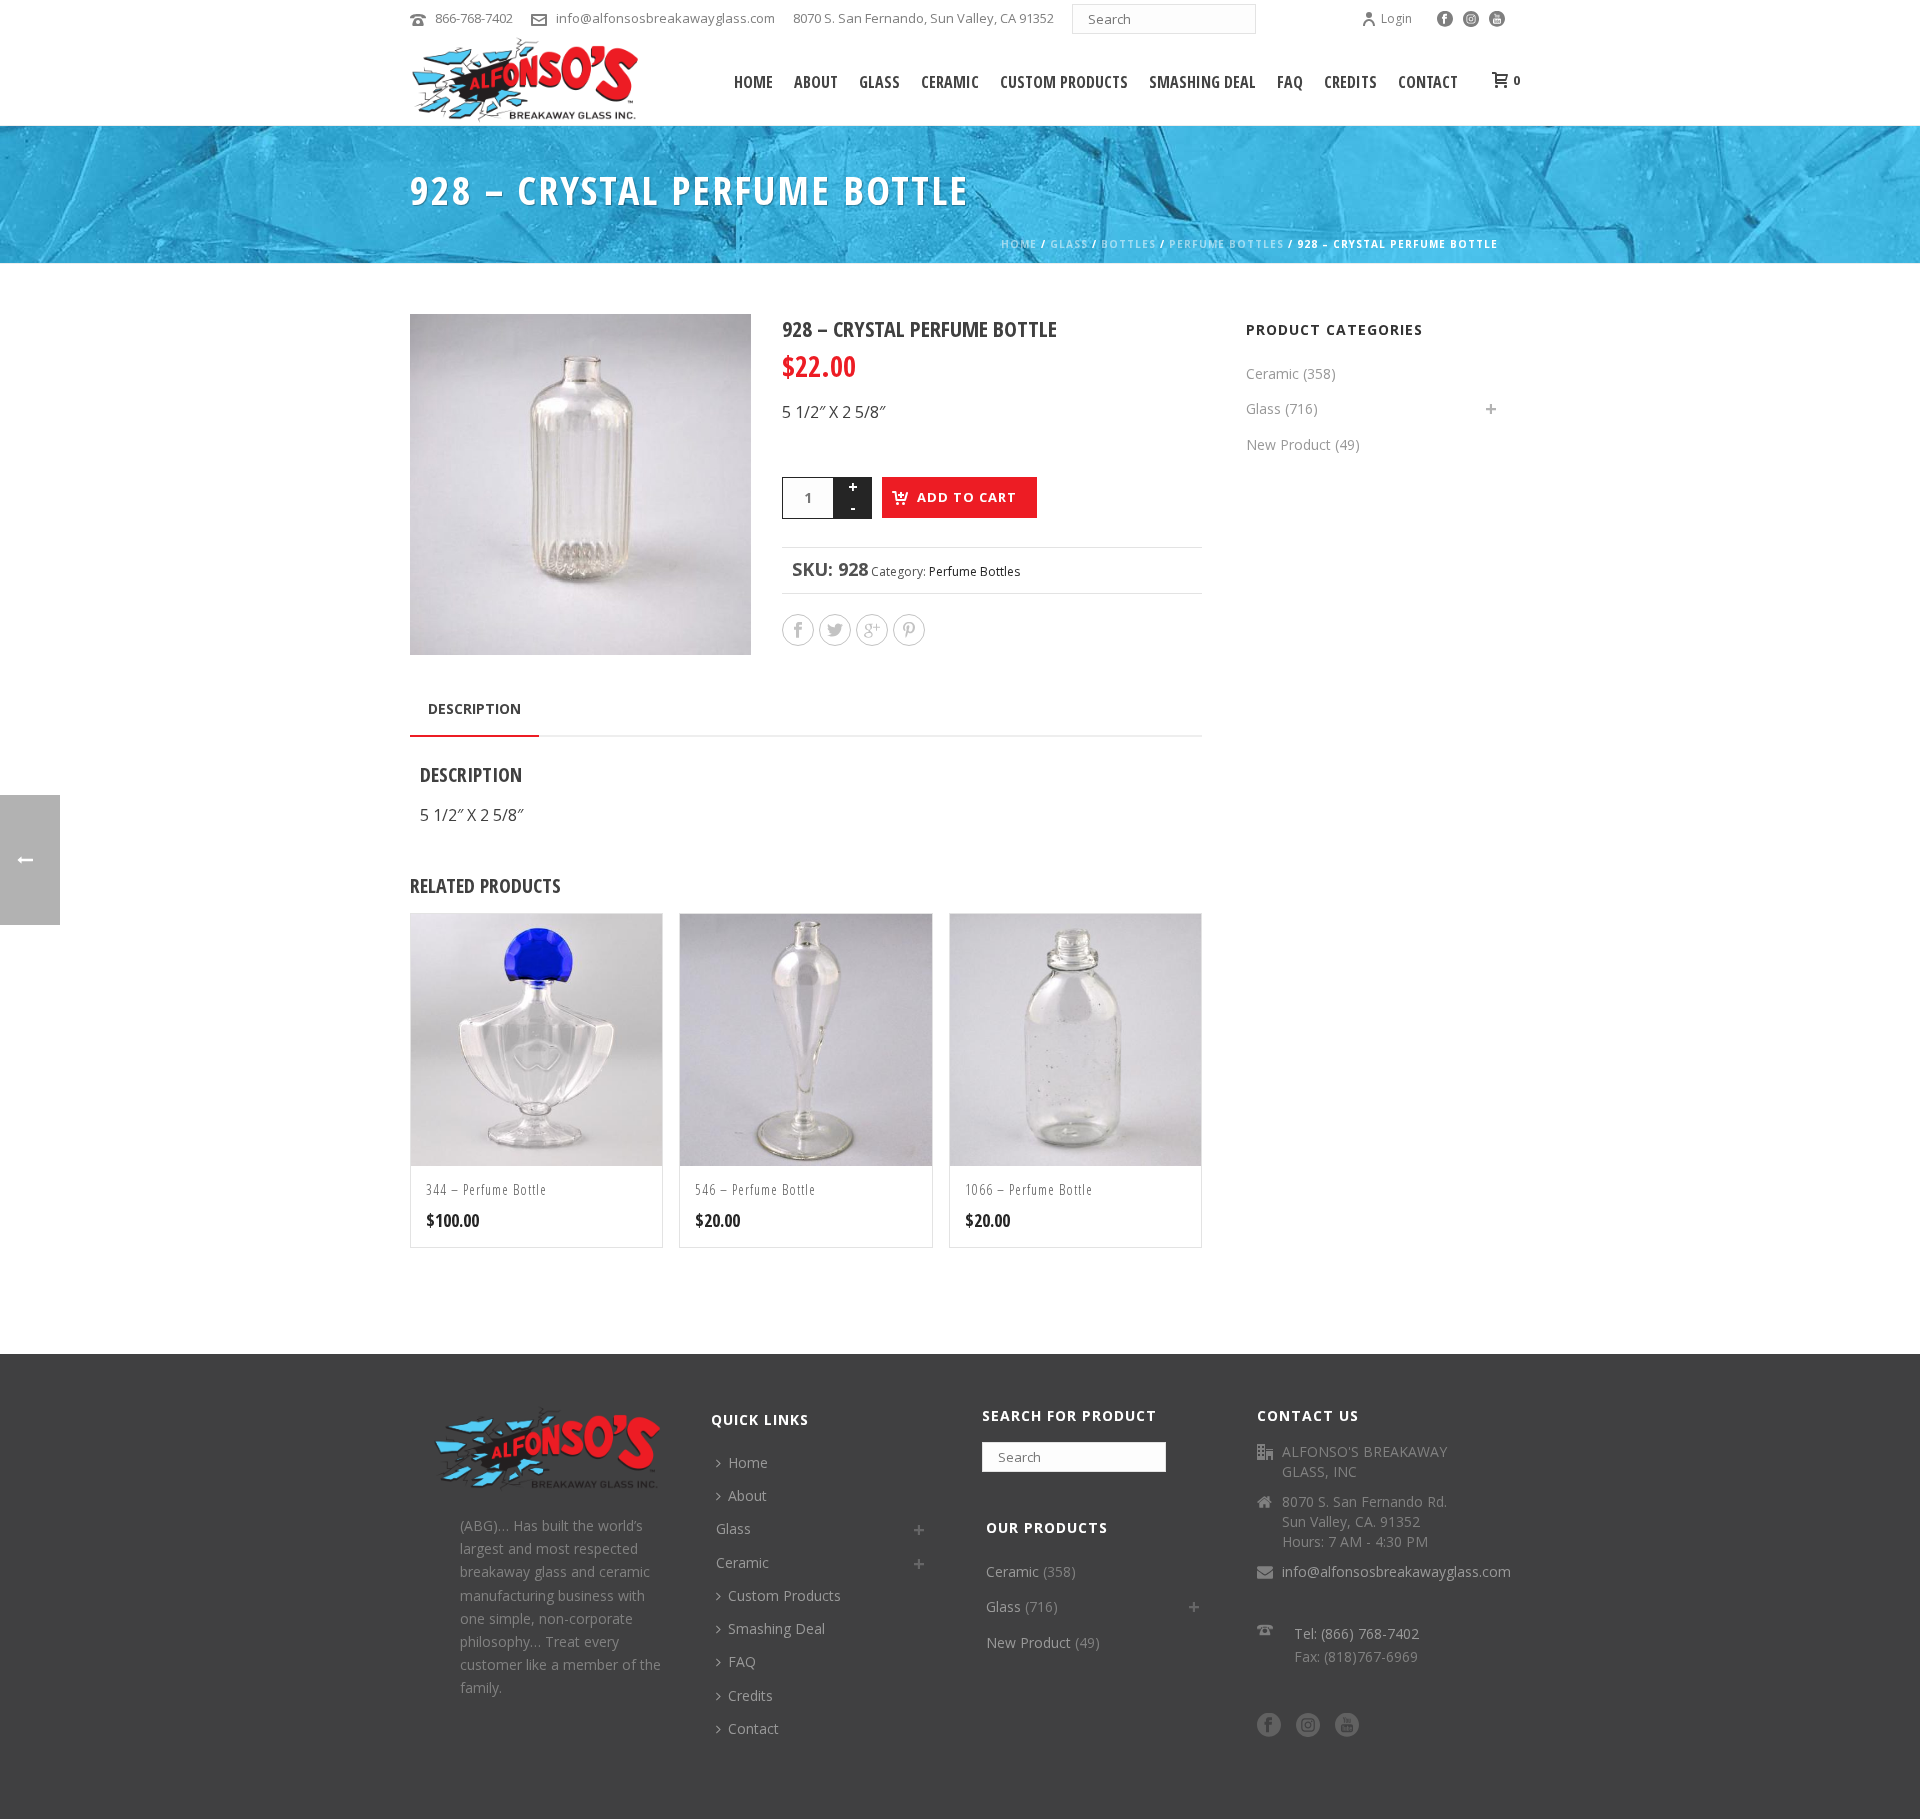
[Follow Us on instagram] (1308, 1726)
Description (474, 708)
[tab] (474, 709)
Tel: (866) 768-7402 (1356, 1633)
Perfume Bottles (1226, 244)
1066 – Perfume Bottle (1029, 1189)
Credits (1350, 82)
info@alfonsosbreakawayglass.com (665, 18)
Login (1396, 18)
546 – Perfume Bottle (755, 1189)
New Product (1288, 444)
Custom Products (1064, 82)
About (816, 82)
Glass (879, 82)
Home (753, 82)
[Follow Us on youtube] (1347, 1726)
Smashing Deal (1202, 82)
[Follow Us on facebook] (1269, 1726)
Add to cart (967, 497)
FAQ (1290, 82)
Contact (1428, 82)
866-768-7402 (474, 18)
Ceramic (950, 82)
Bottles (1128, 244)
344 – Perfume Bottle (486, 1189)
